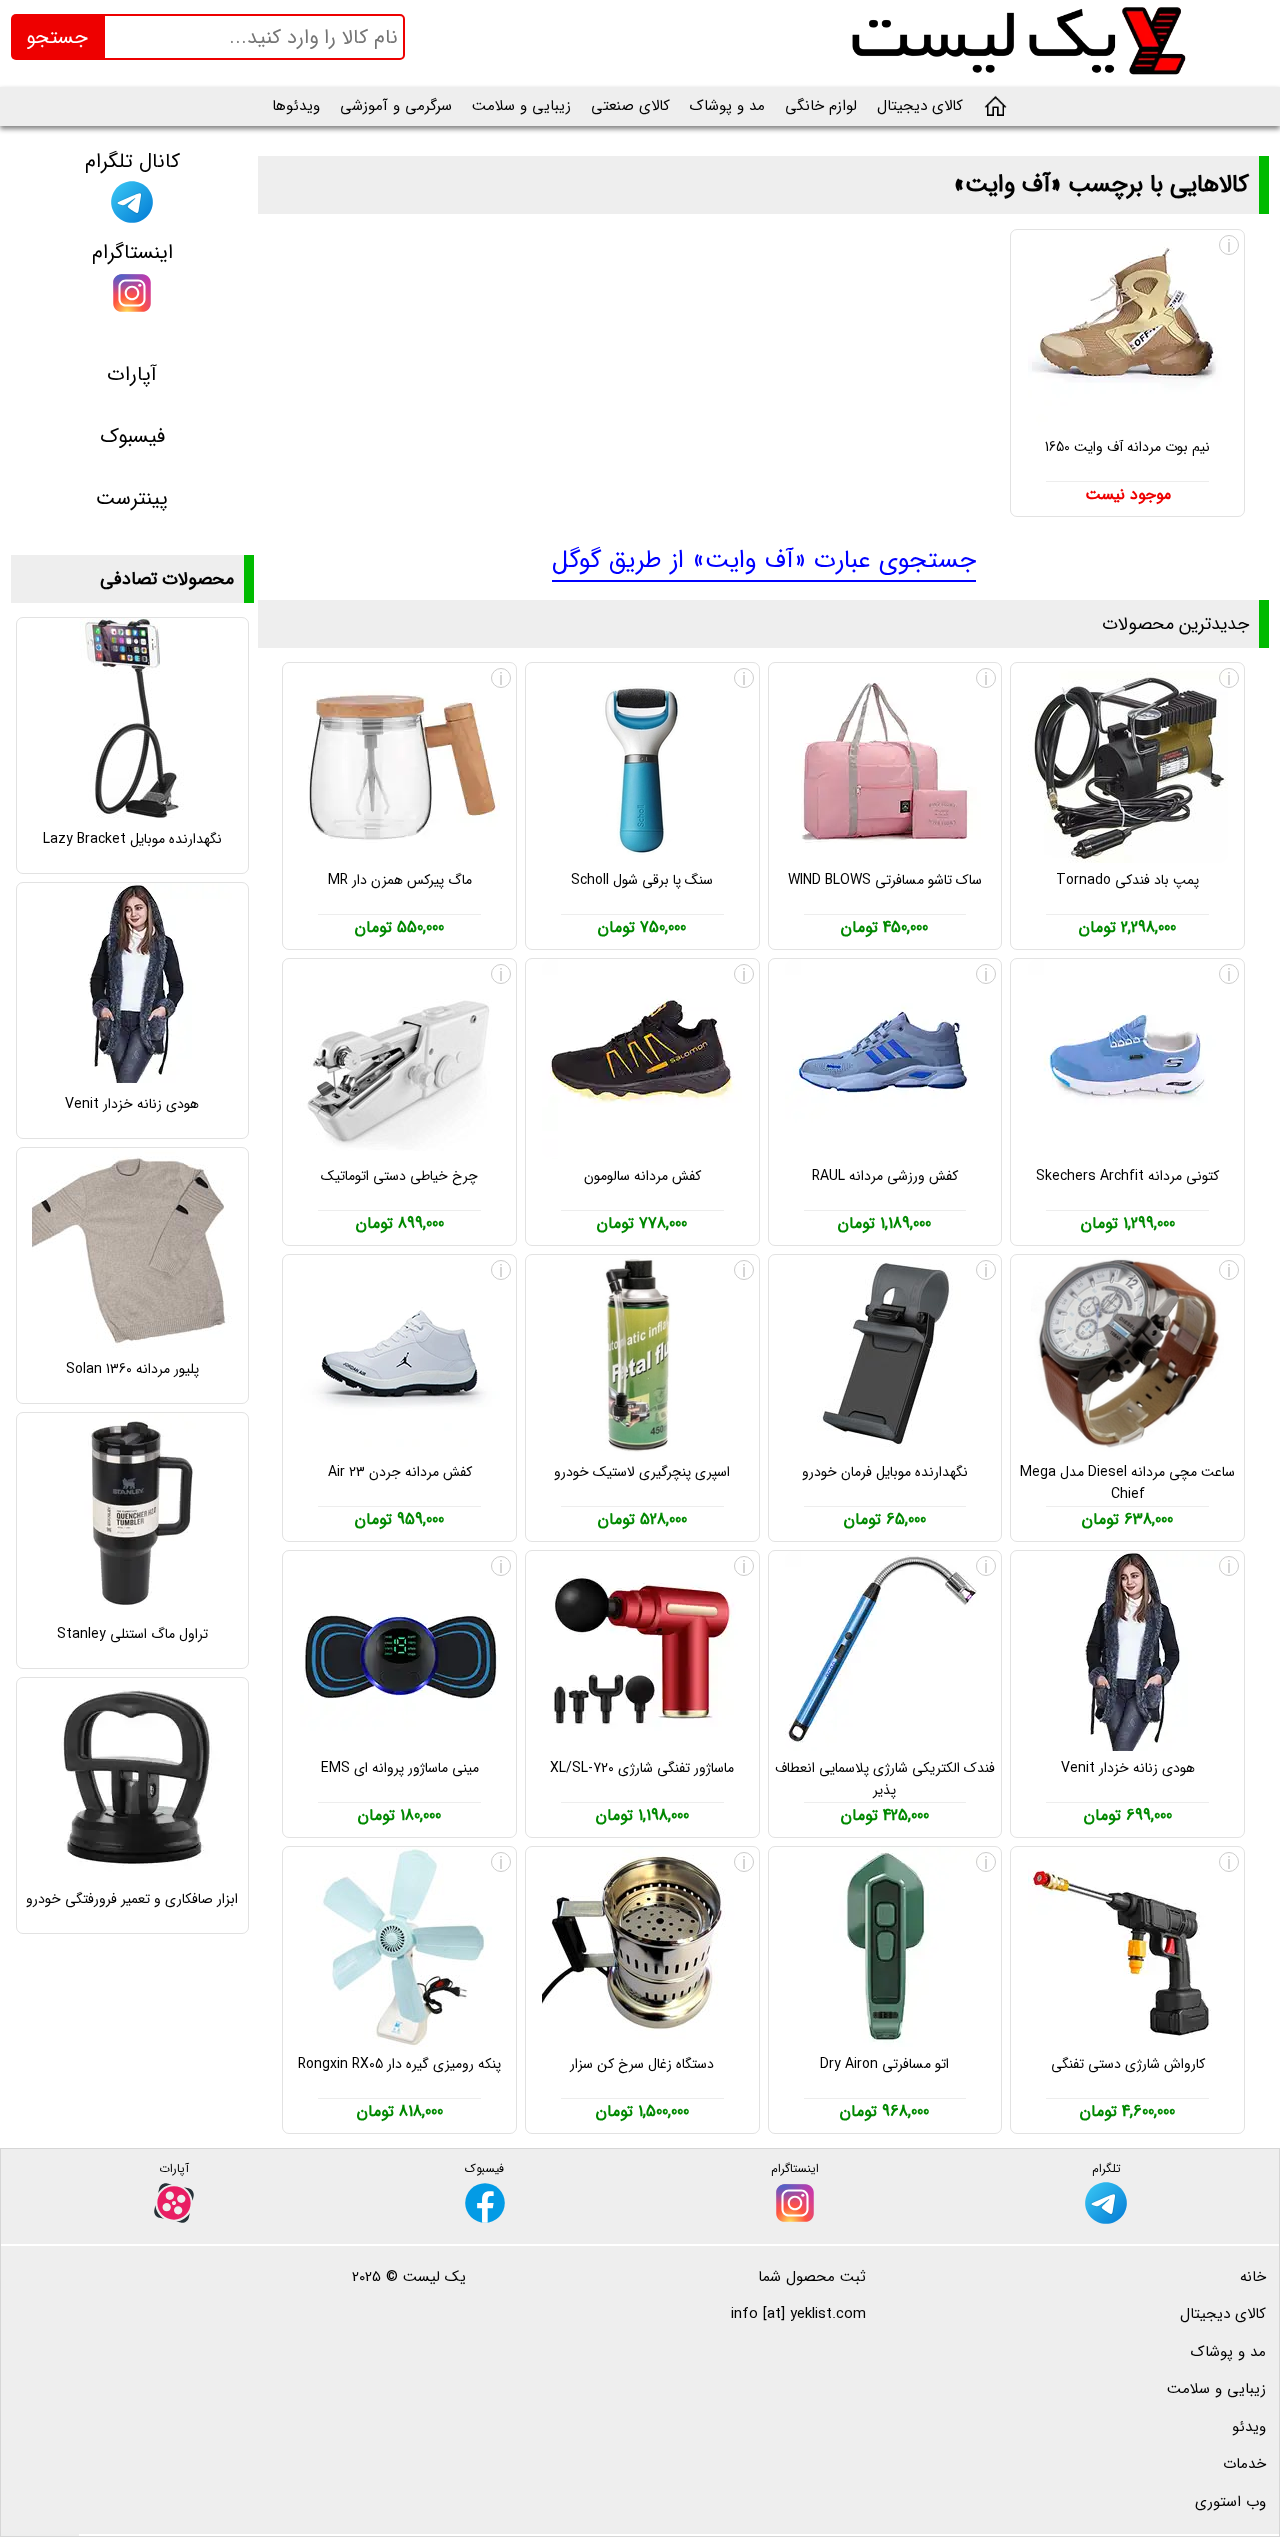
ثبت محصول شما (812, 2277)
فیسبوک (132, 436)
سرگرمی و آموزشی (396, 106)
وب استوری (1230, 2502)
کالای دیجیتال (920, 106)
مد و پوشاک (727, 106)
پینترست (132, 498)
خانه (1253, 2277)
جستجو (57, 37)
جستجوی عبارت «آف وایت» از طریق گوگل (764, 560)
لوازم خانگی (821, 106)
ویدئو (1249, 2427)
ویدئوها (296, 106)
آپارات (132, 374)
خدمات (1244, 2464)
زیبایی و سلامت (521, 106)
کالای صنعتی (630, 106)
